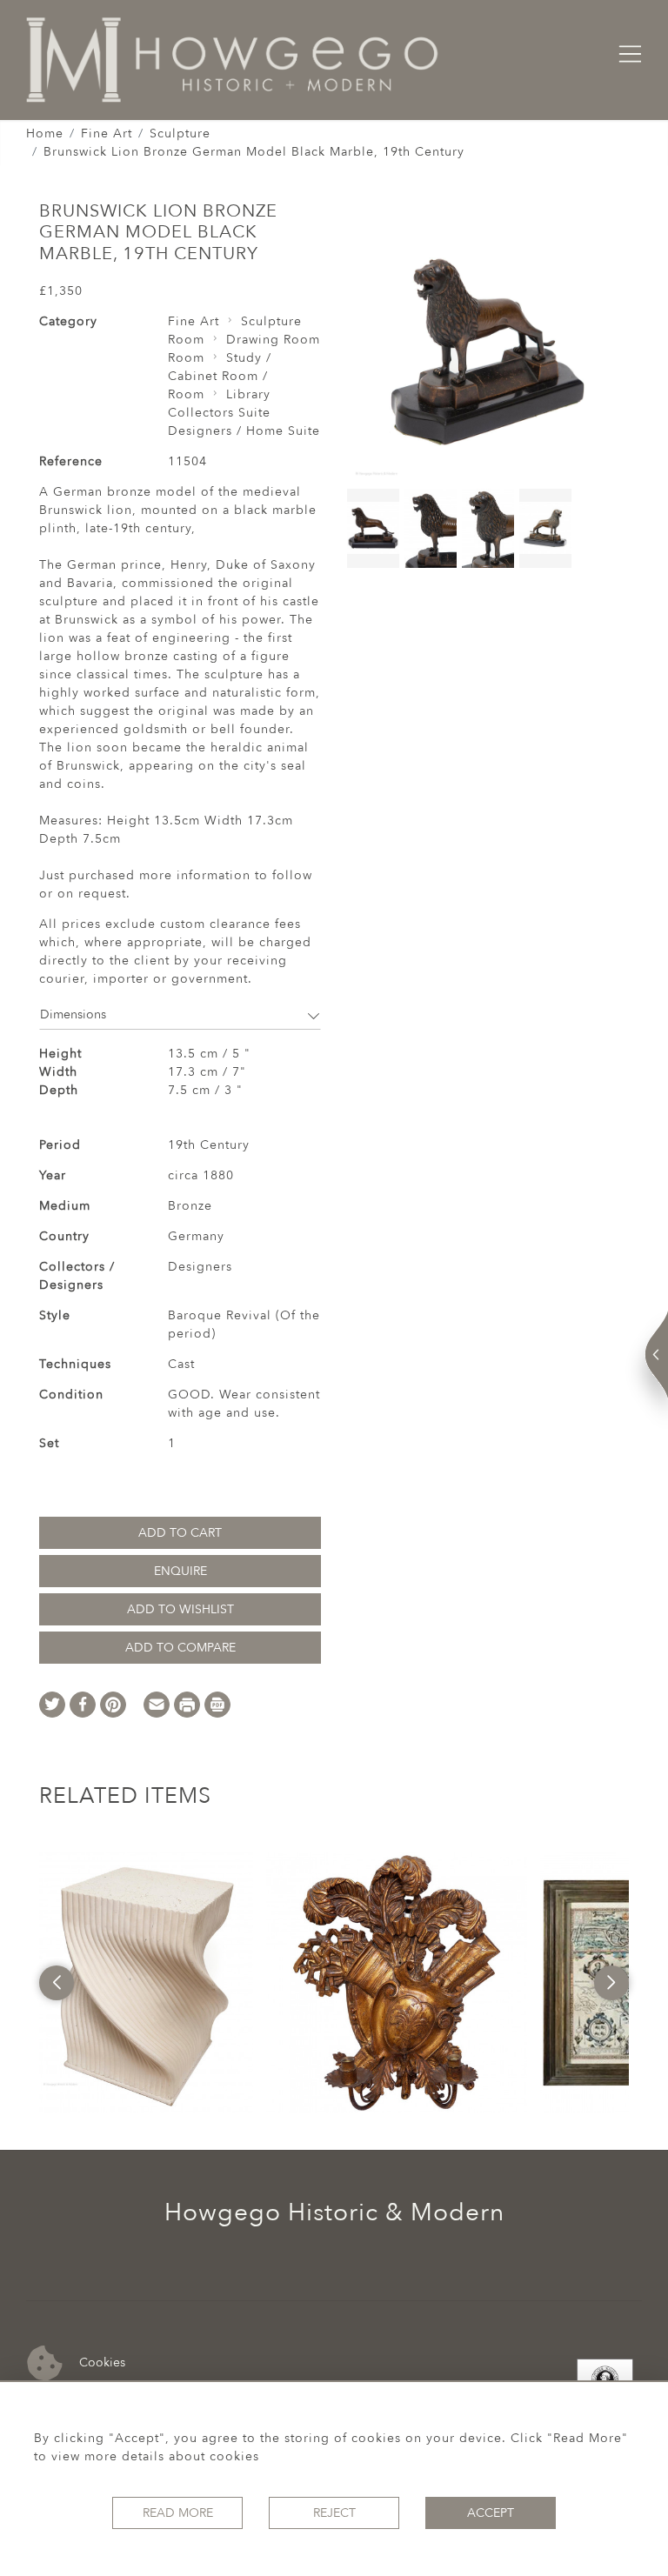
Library (248, 394)
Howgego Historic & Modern (334, 2212)
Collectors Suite (219, 413)
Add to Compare (180, 1648)
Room (186, 340)
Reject (334, 2513)
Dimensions (73, 1014)
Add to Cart (180, 1533)
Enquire (180, 1571)
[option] (146, 1983)
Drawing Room (273, 340)
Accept (491, 2513)
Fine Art (107, 133)
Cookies (100, 2362)
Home (45, 133)
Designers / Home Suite (244, 431)
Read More (178, 2513)
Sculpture (180, 133)
